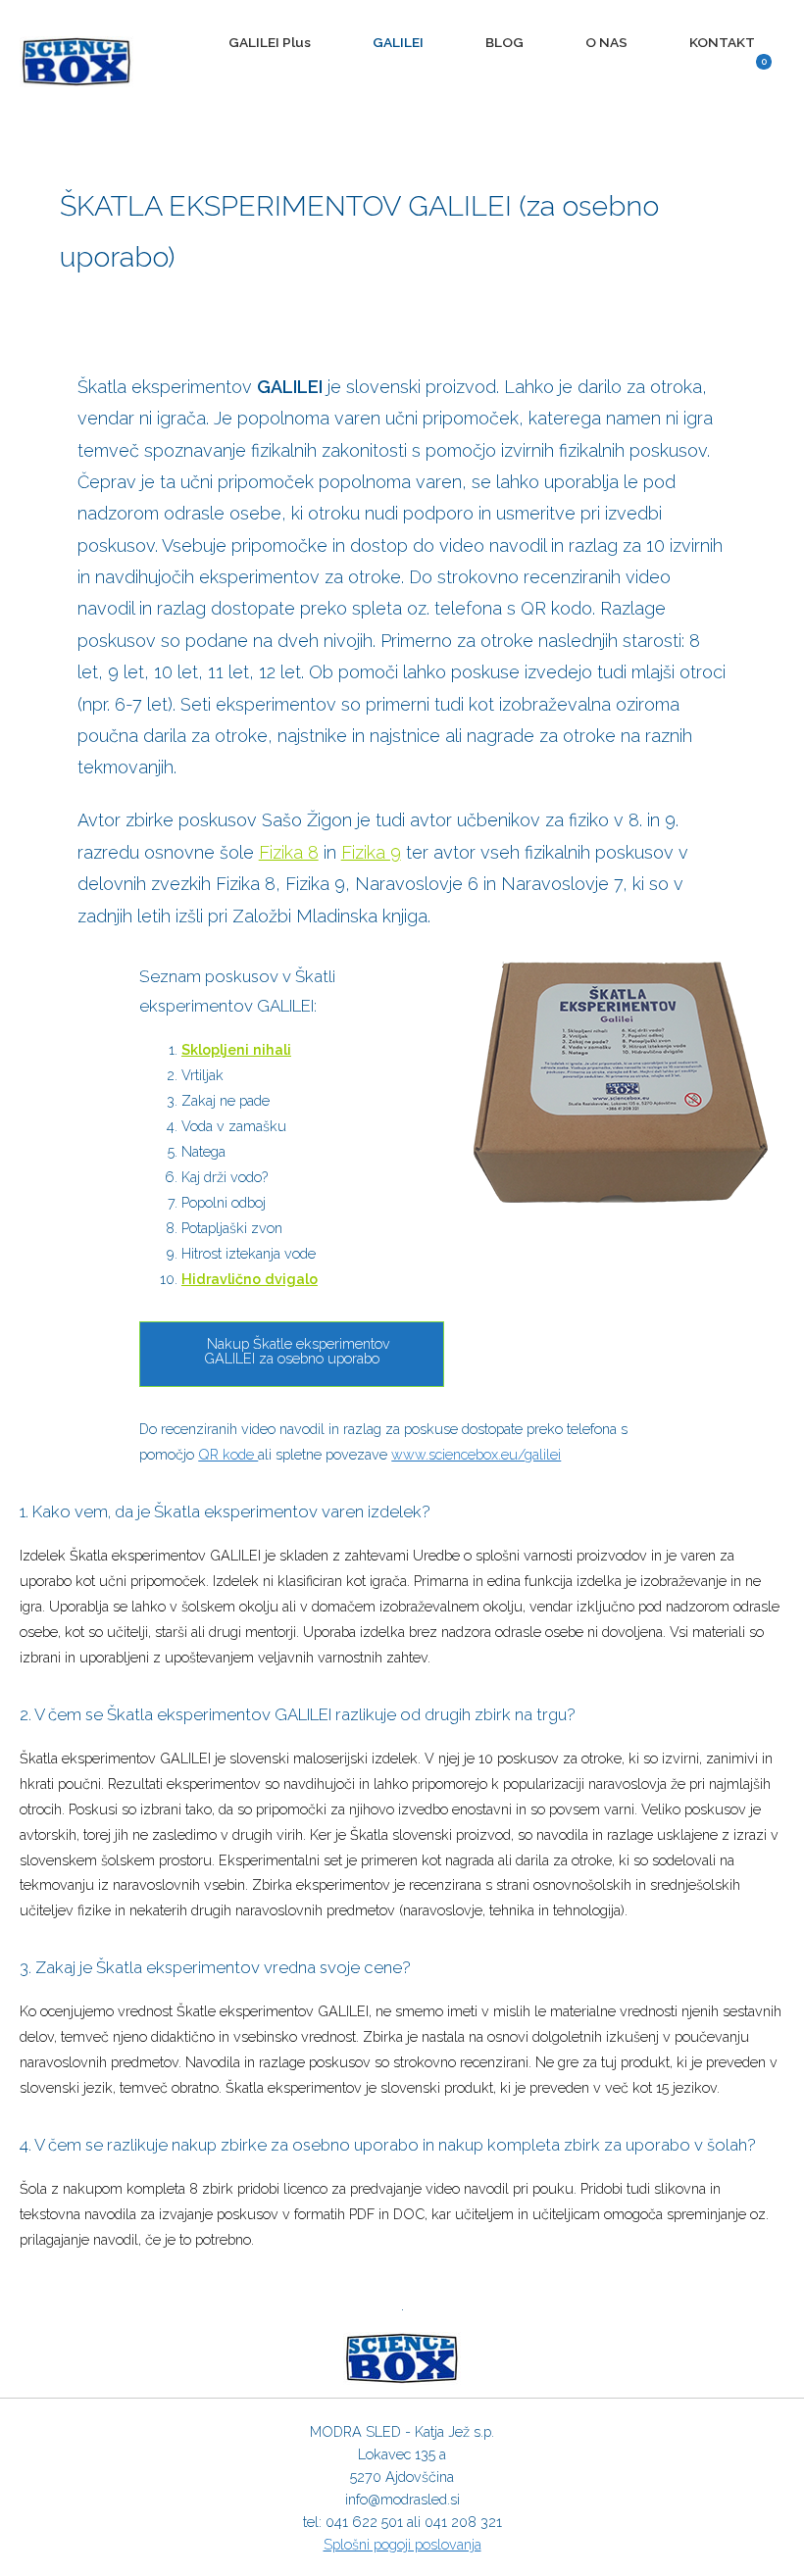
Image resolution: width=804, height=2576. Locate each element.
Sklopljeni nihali (236, 1049)
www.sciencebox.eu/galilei (476, 1454)
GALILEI (398, 42)
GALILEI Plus (270, 42)
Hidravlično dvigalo (250, 1279)
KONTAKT (722, 42)
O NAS (606, 42)
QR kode (228, 1454)
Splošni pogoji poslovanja (402, 2544)
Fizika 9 (371, 852)
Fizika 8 (289, 852)
